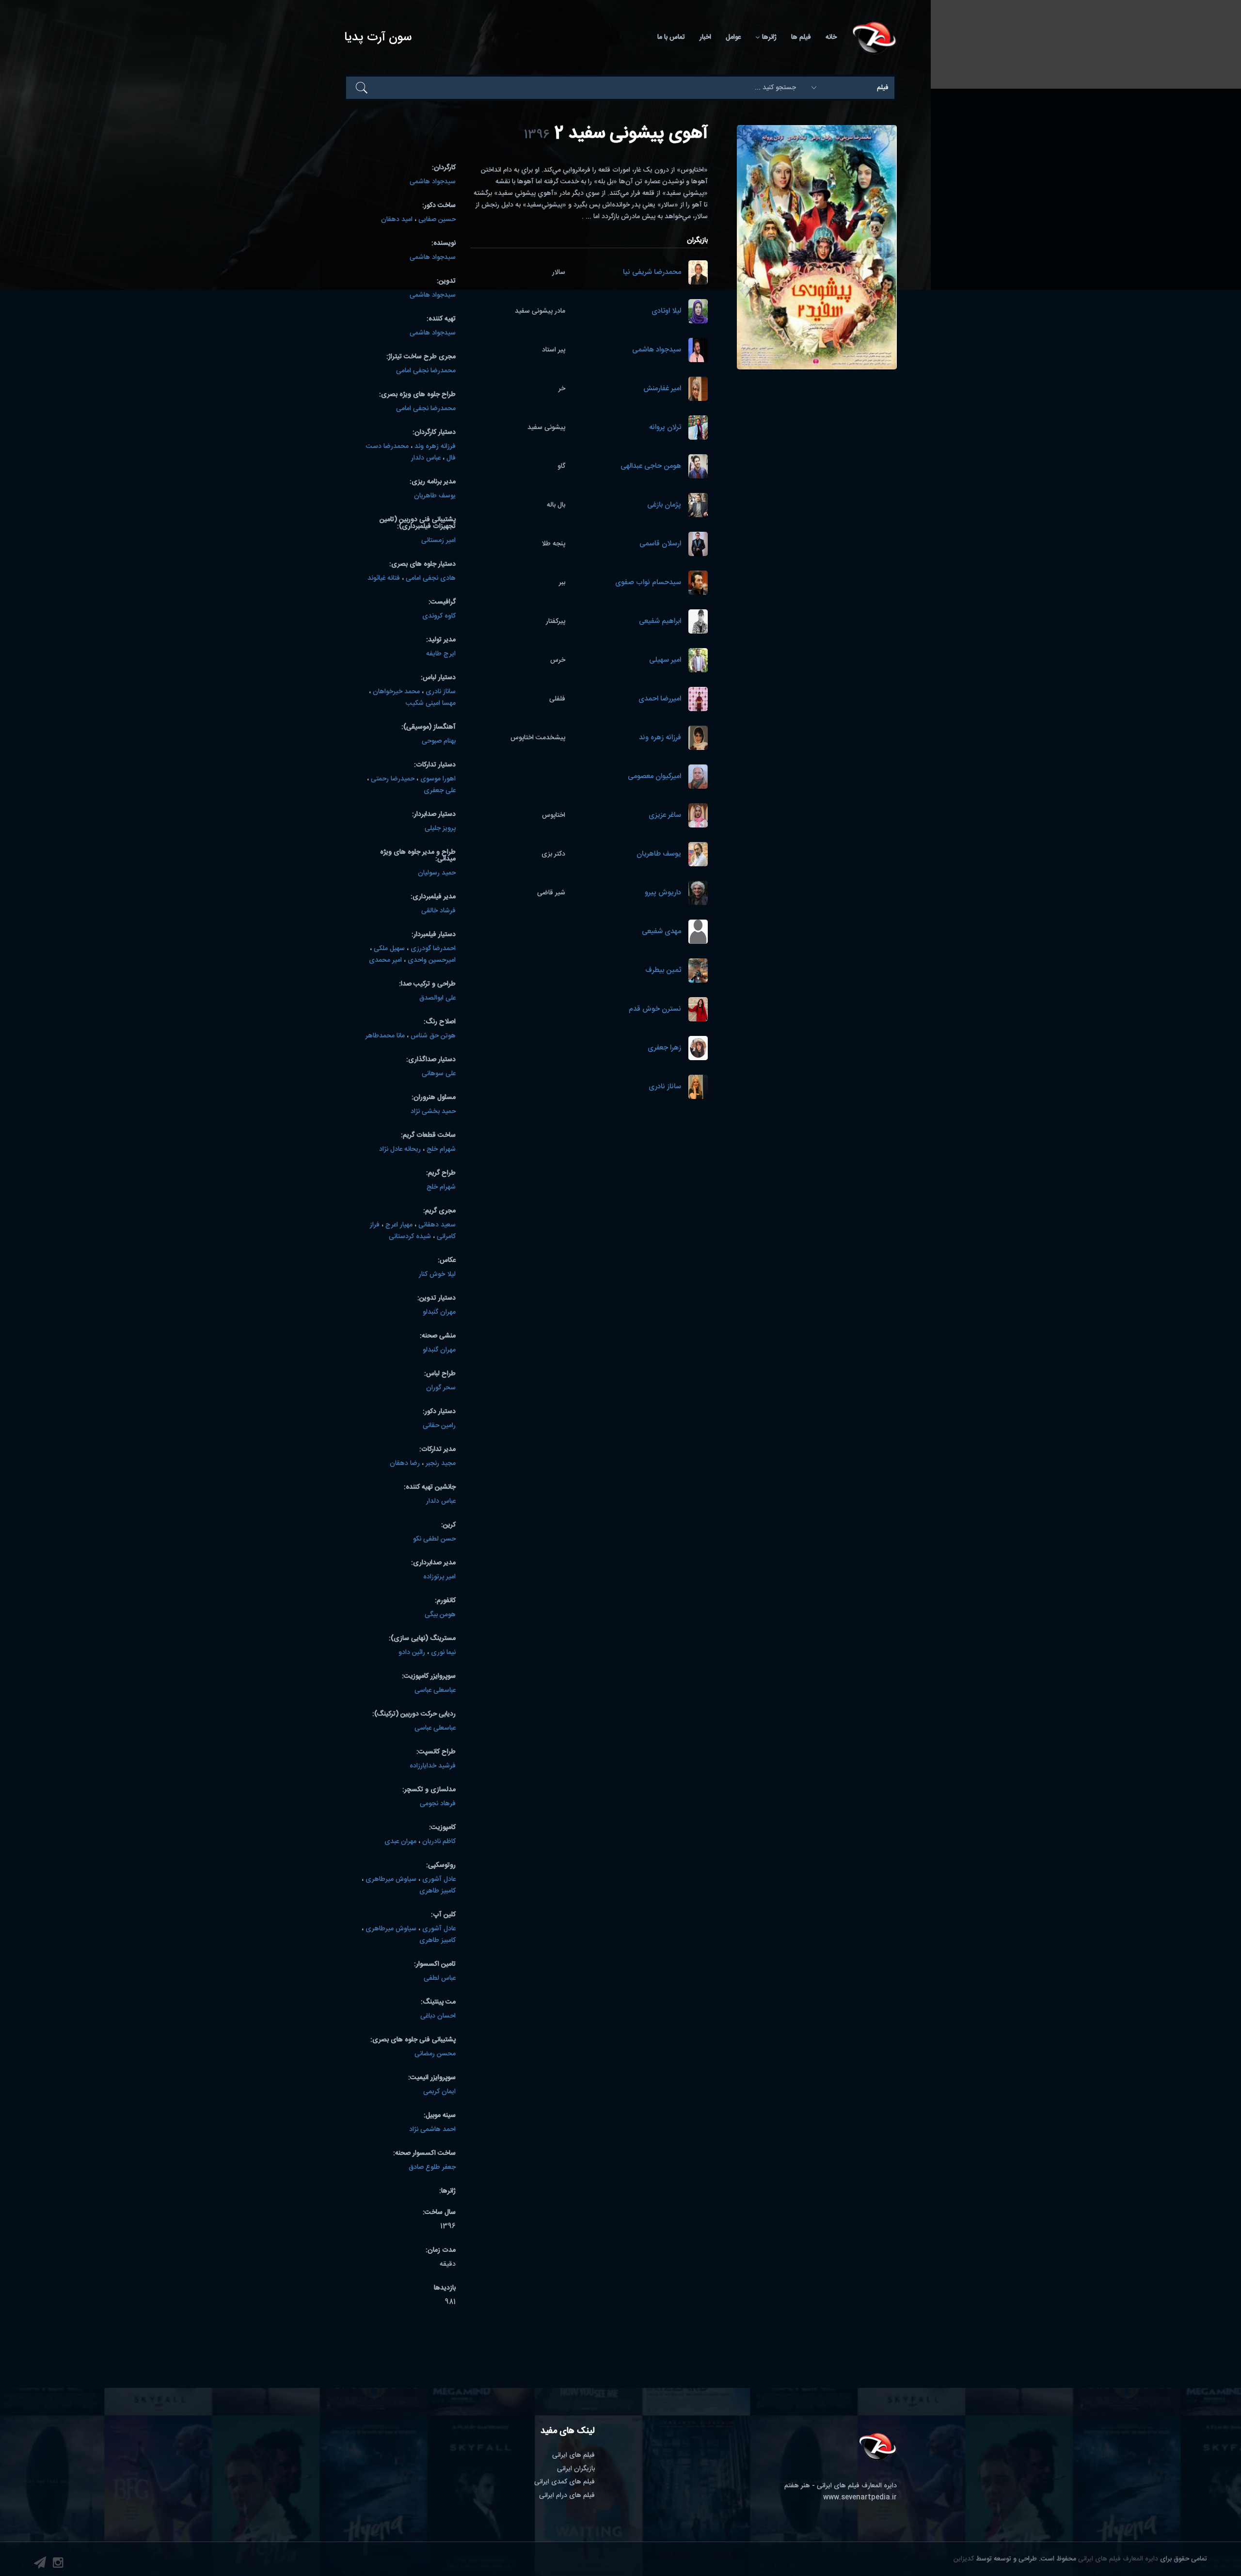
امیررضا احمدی (660, 699)
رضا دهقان (405, 1463)
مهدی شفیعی (661, 932)
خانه (831, 37)
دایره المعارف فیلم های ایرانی (1118, 2559)
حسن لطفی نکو (434, 1539)
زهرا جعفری (664, 1048)
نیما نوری (443, 1653)
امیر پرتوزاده (439, 1577)
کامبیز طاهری (438, 1891)
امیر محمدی (385, 960)
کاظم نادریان (439, 1842)
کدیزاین (964, 2559)
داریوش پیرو (663, 893)
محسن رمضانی (435, 2054)
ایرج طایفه (441, 654)
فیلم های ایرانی (573, 2455)
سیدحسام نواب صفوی (648, 583)
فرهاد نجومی (438, 1804)
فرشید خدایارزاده (433, 1766)
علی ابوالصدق (438, 998)
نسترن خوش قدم (655, 1010)
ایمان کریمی (439, 2092)
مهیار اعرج (399, 1225)
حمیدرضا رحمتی (393, 779)
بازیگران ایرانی (576, 2469)
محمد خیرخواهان (396, 692)
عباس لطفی (440, 1978)
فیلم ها (801, 37)
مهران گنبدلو (439, 1312)
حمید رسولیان (437, 873)
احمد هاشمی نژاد (432, 2130)
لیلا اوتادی (666, 311)
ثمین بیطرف (663, 971)
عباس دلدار (426, 458)
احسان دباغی (438, 2016)
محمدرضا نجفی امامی (426, 371)
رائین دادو (412, 1653)
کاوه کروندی (439, 616)
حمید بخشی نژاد (433, 1112)
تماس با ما (671, 37)
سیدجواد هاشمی (657, 350)
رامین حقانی (439, 1426)
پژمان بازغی (664, 505)
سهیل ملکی (389, 949)
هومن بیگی (440, 1615)
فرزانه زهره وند (660, 738)
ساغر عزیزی (665, 816)
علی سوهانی (439, 1074)
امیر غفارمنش (662, 389)
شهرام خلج (441, 1149)
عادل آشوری (439, 1879)
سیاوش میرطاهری (391, 1879)
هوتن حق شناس (433, 1036)
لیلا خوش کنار (437, 1274)
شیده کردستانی (410, 1237)
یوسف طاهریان (659, 854)
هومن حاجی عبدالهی (651, 467)
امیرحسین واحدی (432, 960)
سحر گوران (441, 1388)
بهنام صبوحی (439, 741)
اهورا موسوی (438, 779)
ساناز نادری (665, 1087)
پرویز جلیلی (440, 828)
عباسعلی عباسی (435, 1690)
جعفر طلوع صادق (432, 2167)
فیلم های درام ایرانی (567, 2496)
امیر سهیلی (665, 660)
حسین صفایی (437, 220)
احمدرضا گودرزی (433, 949)
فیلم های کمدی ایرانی (565, 2482)
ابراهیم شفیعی (660, 622)
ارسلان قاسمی (660, 544)
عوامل (733, 37)
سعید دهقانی (437, 1225)
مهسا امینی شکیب (431, 703)
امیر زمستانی (438, 541)
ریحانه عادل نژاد (400, 1149)
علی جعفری (440, 791)
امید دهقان (397, 220)
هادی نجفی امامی (431, 578)
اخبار (705, 37)
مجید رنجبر (441, 1463)
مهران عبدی (400, 1842)
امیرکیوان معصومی (654, 777)
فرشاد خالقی (438, 911)
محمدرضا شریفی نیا (652, 273)
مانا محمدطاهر (385, 1036)
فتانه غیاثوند (384, 578)
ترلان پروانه (665, 428)
